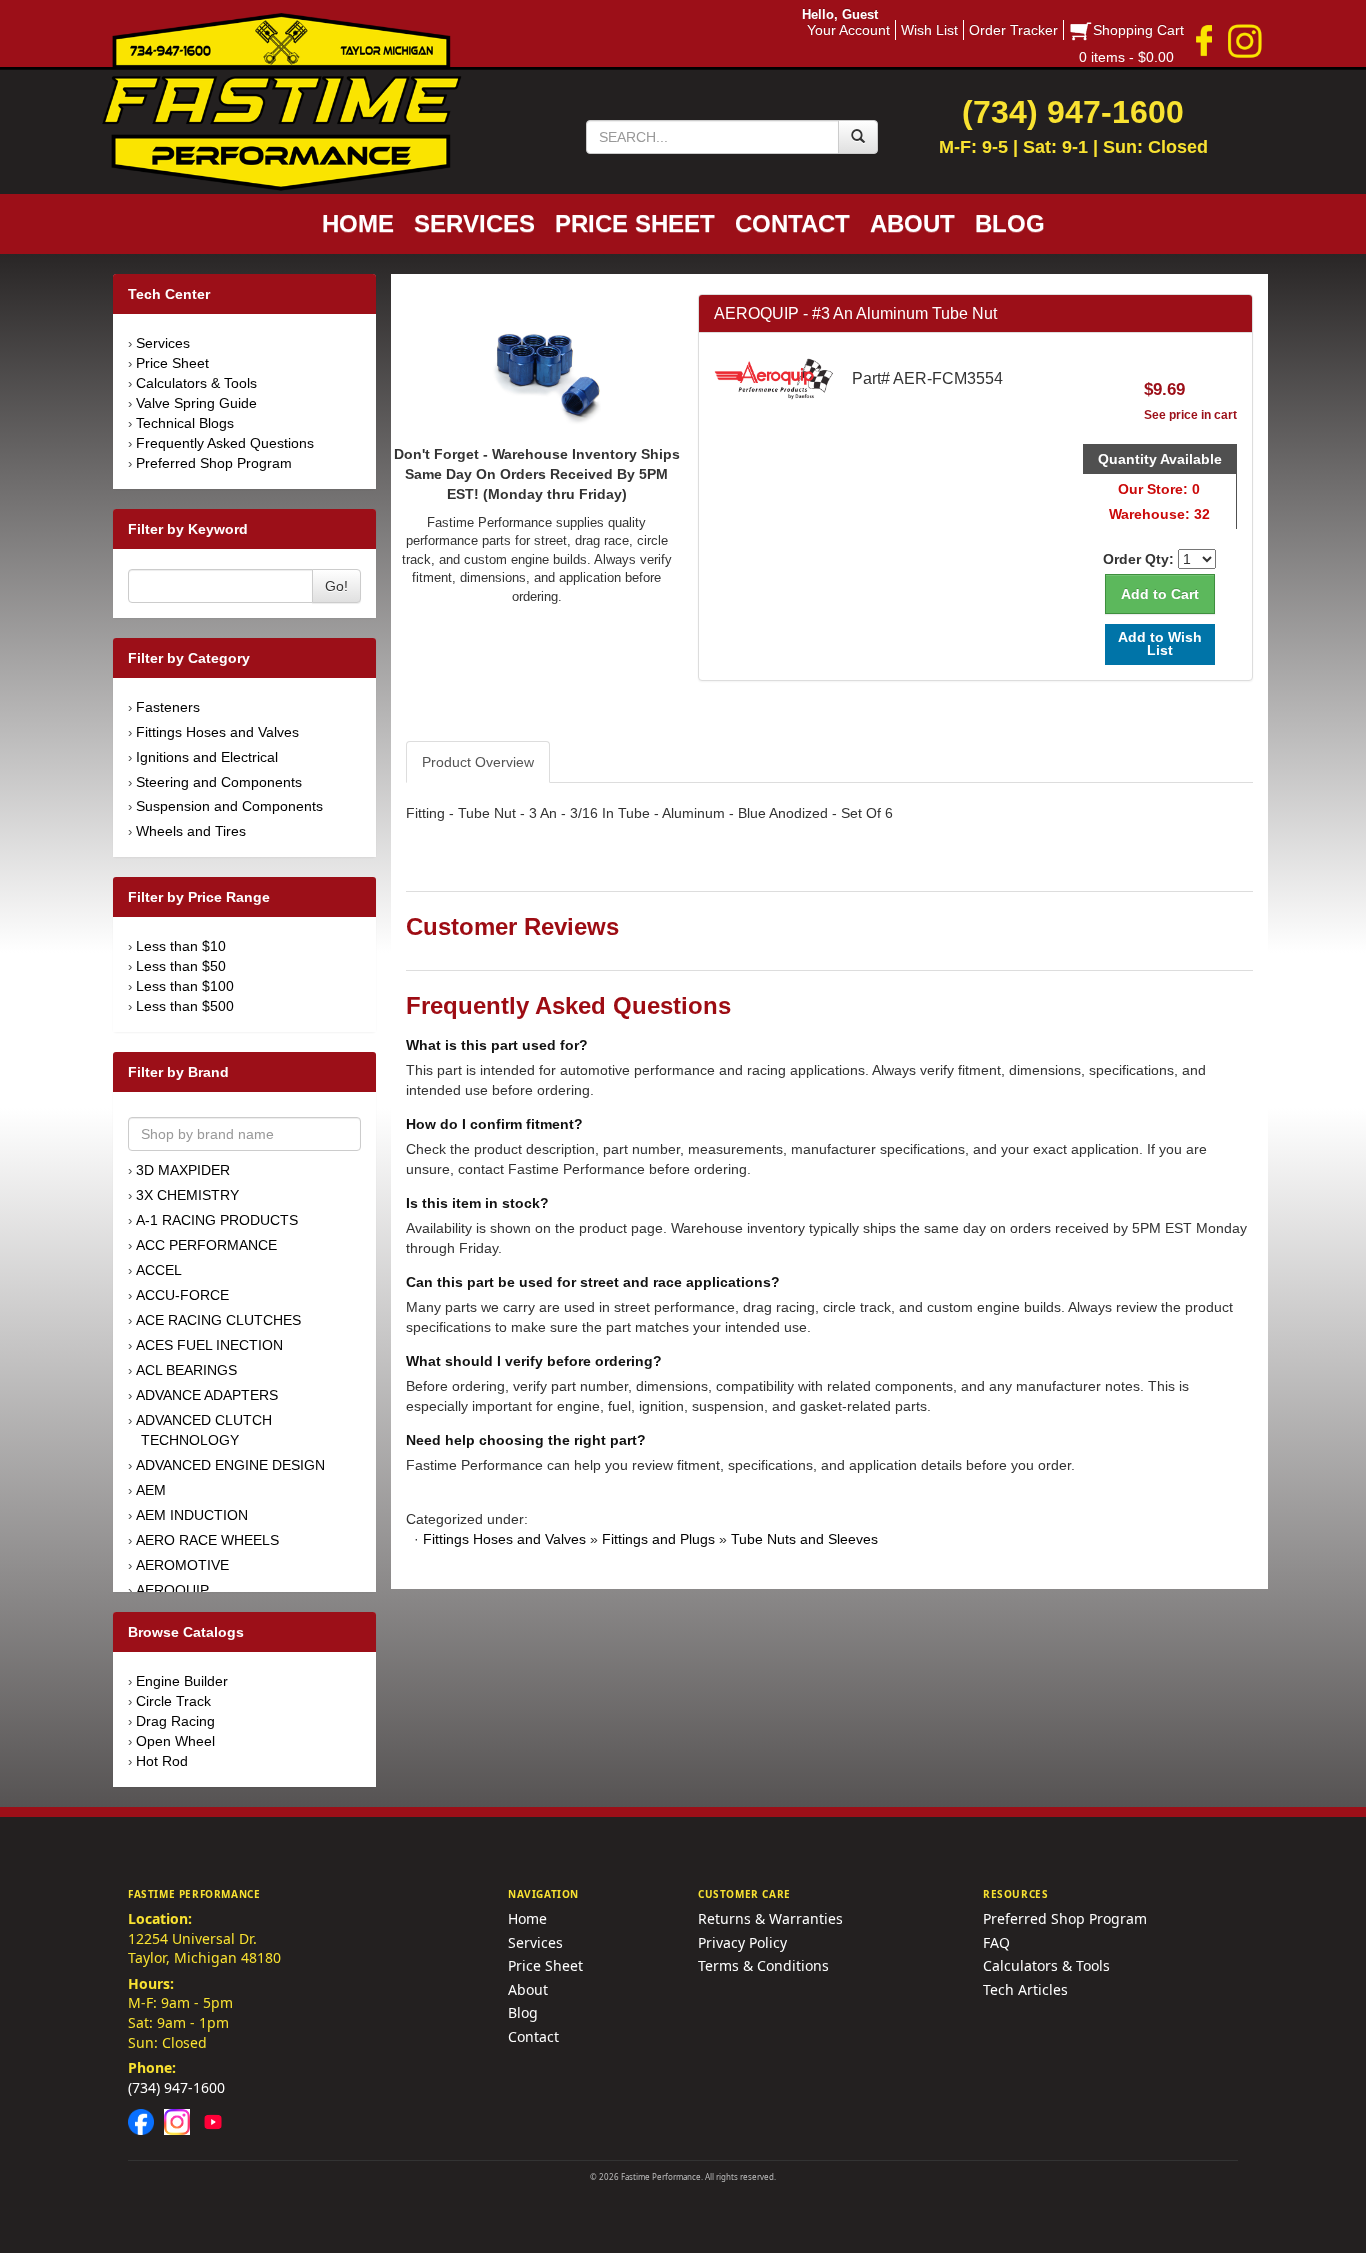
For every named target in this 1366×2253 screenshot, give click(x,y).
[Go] (858, 137)
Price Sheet (172, 363)
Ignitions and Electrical (207, 757)
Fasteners (168, 707)
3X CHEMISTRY (187, 1195)
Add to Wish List (1160, 643)
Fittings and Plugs (658, 1539)
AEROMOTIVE (182, 1565)
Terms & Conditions (763, 1965)
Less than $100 (185, 986)
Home (527, 1918)
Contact (533, 2036)
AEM (151, 1490)
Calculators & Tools (196, 383)
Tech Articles (1025, 1989)
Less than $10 (181, 946)
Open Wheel (175, 1741)
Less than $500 (185, 1006)
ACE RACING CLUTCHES (218, 1320)
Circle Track (173, 1701)
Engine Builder (182, 1681)
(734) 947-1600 (176, 2087)
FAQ (996, 1942)
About (528, 1989)
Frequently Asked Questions (225, 443)
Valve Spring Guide (196, 403)
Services (163, 343)
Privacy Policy (742, 1942)
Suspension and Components (229, 806)
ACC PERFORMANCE (206, 1245)
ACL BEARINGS (186, 1370)
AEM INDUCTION (192, 1515)
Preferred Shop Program (214, 463)
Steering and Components (219, 782)
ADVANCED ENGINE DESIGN (230, 1465)
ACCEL (159, 1270)
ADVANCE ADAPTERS (207, 1395)
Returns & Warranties (770, 1918)
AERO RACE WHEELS (207, 1540)
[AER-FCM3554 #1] (536, 367)
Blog (523, 2012)
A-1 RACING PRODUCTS (217, 1220)
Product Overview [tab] (478, 762)
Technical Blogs (185, 423)
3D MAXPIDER (183, 1170)
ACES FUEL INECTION (209, 1345)
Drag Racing (175, 1721)
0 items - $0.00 (1126, 57)
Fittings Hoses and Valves (217, 732)
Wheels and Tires (191, 831)
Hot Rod (162, 1761)
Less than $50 (181, 966)
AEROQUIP (172, 1590)
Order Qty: (1138, 559)
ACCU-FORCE (182, 1295)
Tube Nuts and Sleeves (804, 1539)
